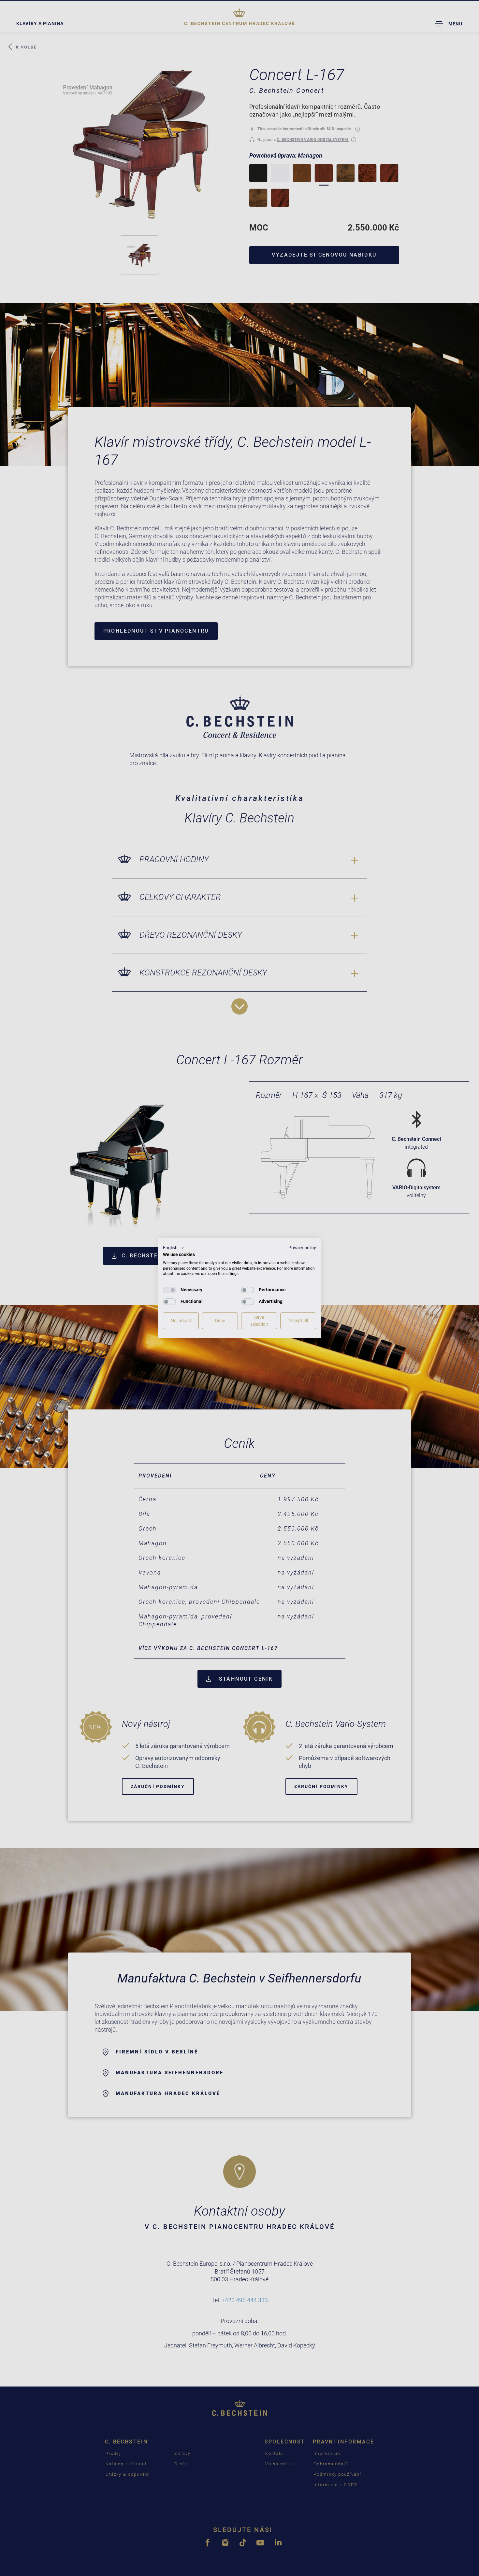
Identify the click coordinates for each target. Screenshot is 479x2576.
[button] (174, 1248)
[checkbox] (169, 1290)
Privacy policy (302, 1248)
